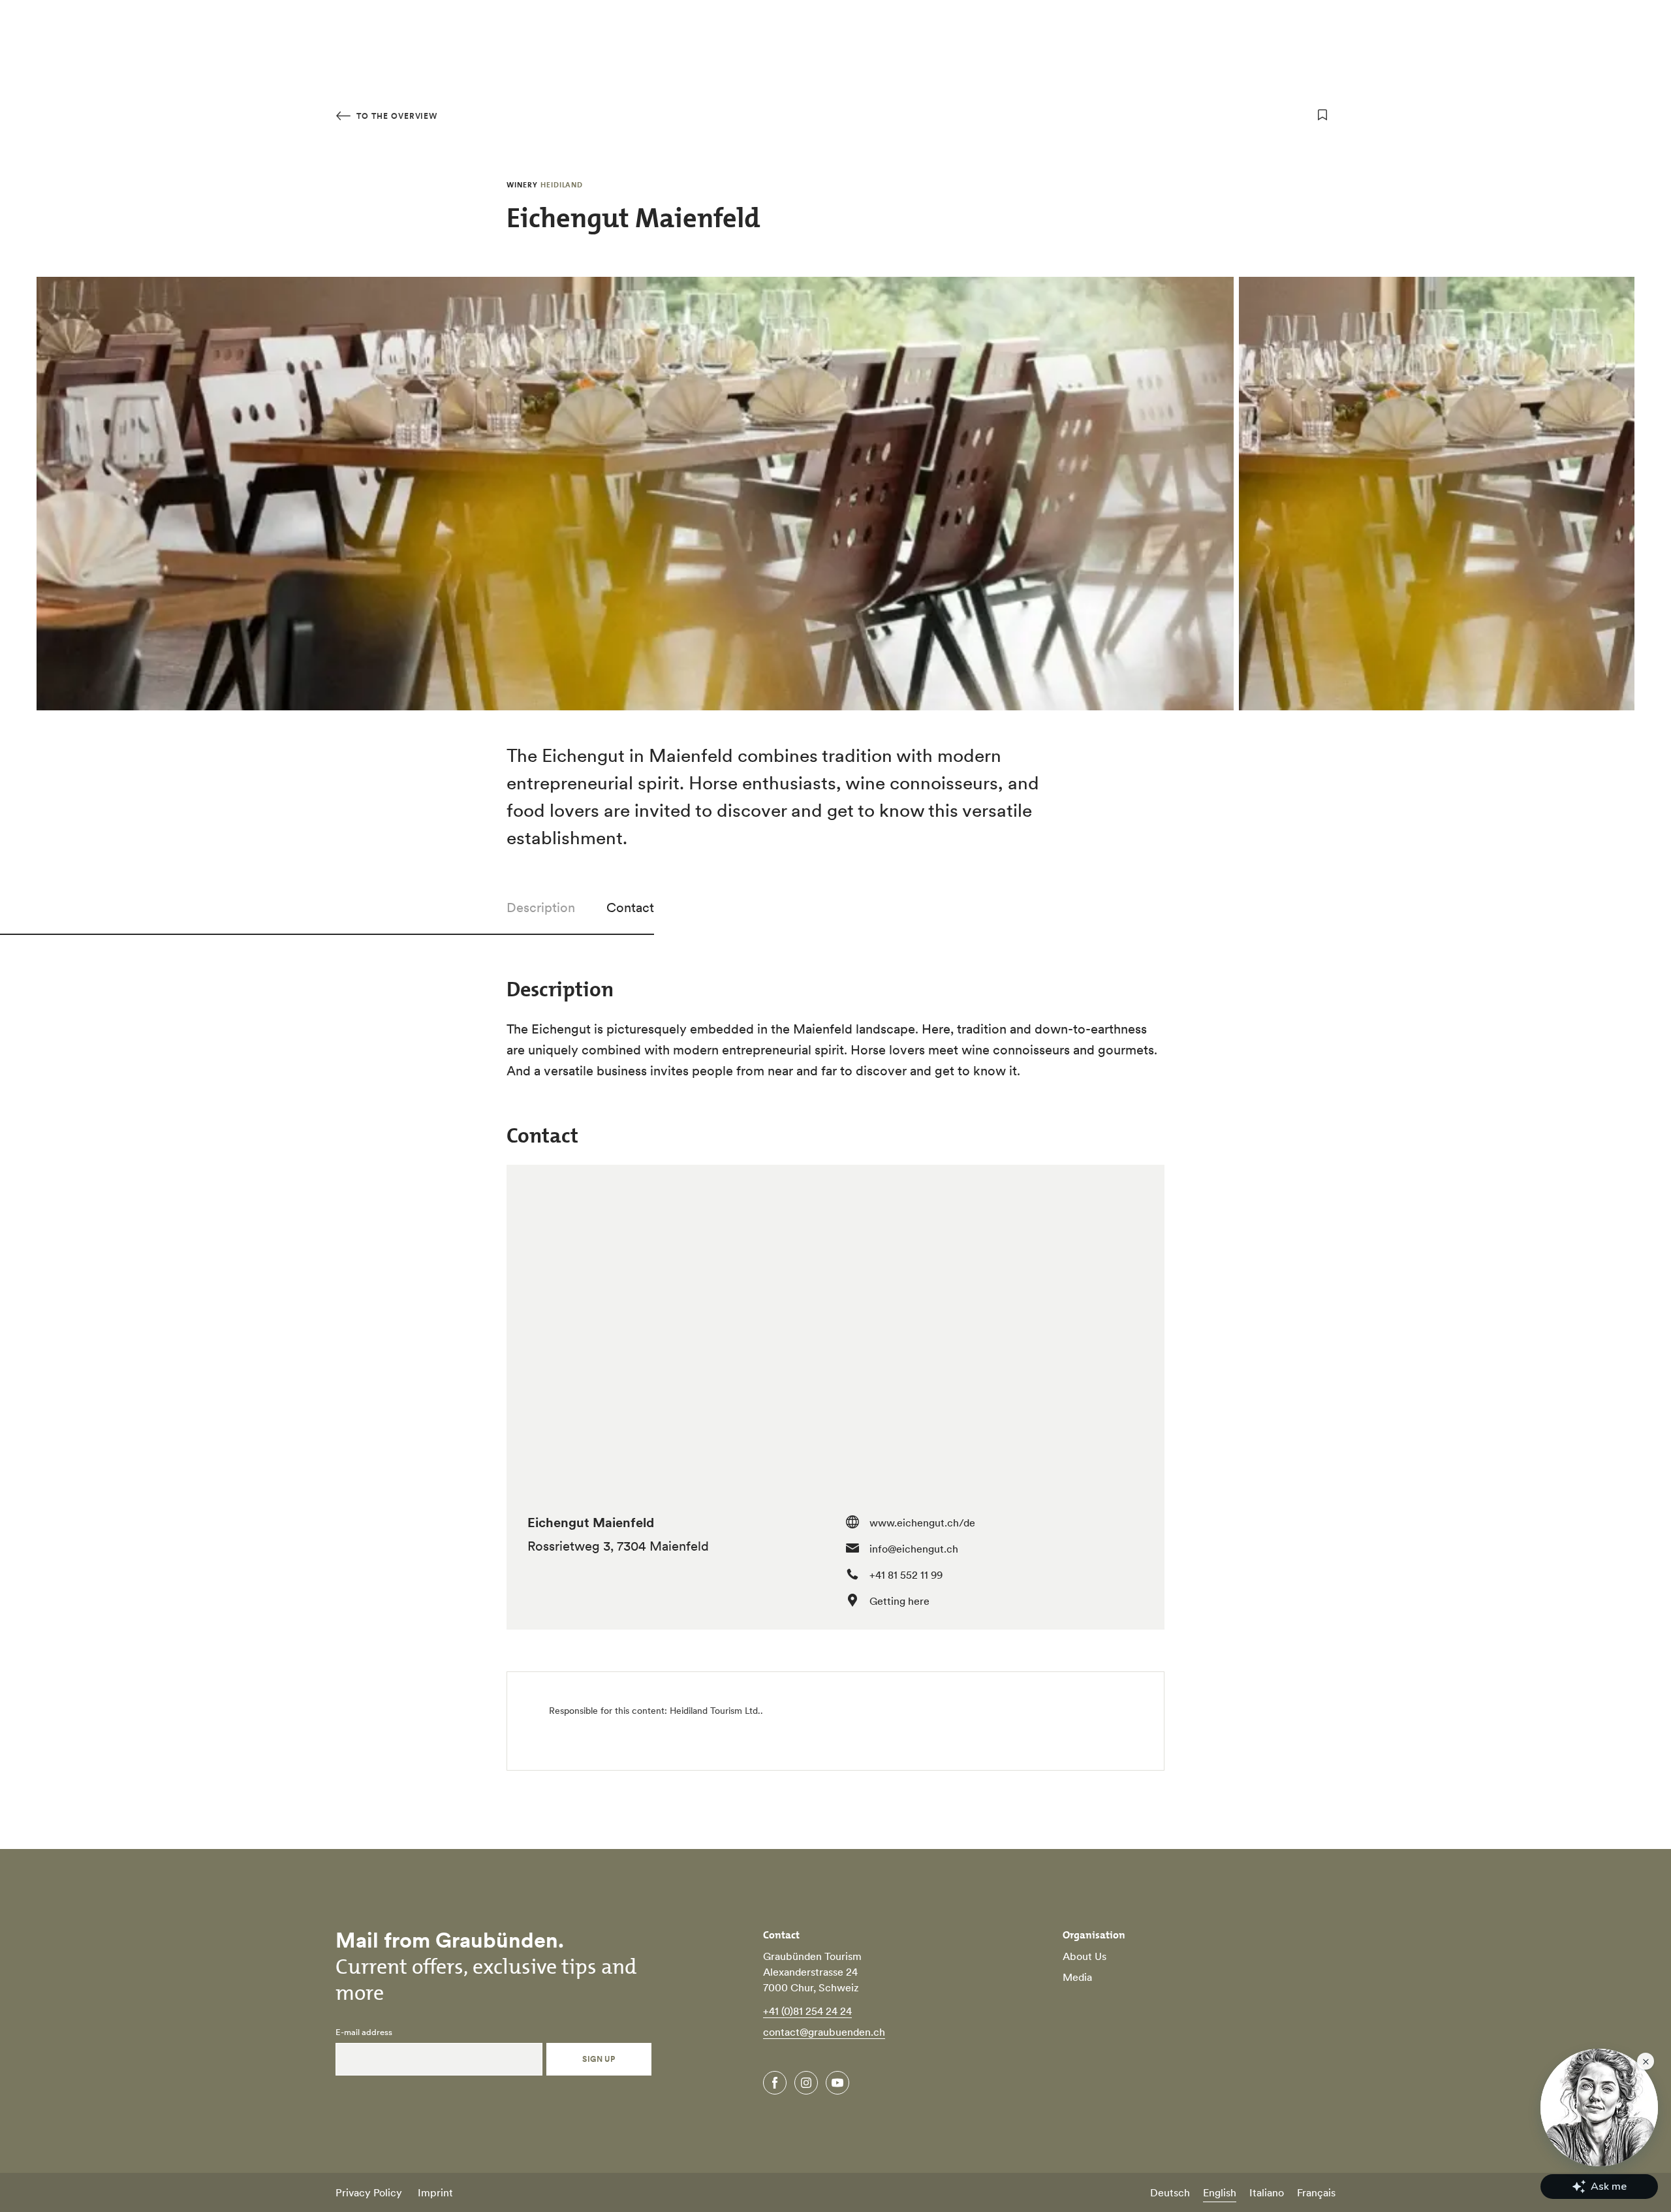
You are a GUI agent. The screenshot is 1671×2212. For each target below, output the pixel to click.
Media (1077, 1977)
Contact (630, 908)
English (1220, 2192)
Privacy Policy (369, 2192)
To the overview (396, 116)
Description (541, 908)
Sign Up (599, 2059)
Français (1316, 2192)
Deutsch (1170, 2192)
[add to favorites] (1322, 115)
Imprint (435, 2192)
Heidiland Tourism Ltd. (715, 1711)
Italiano (1267, 2192)
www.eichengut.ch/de (922, 1523)
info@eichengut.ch (914, 1549)
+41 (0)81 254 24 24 (807, 2011)
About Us (1085, 1956)
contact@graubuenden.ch (824, 2032)
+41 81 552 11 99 (906, 1575)
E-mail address (364, 2032)
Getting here (899, 1601)
